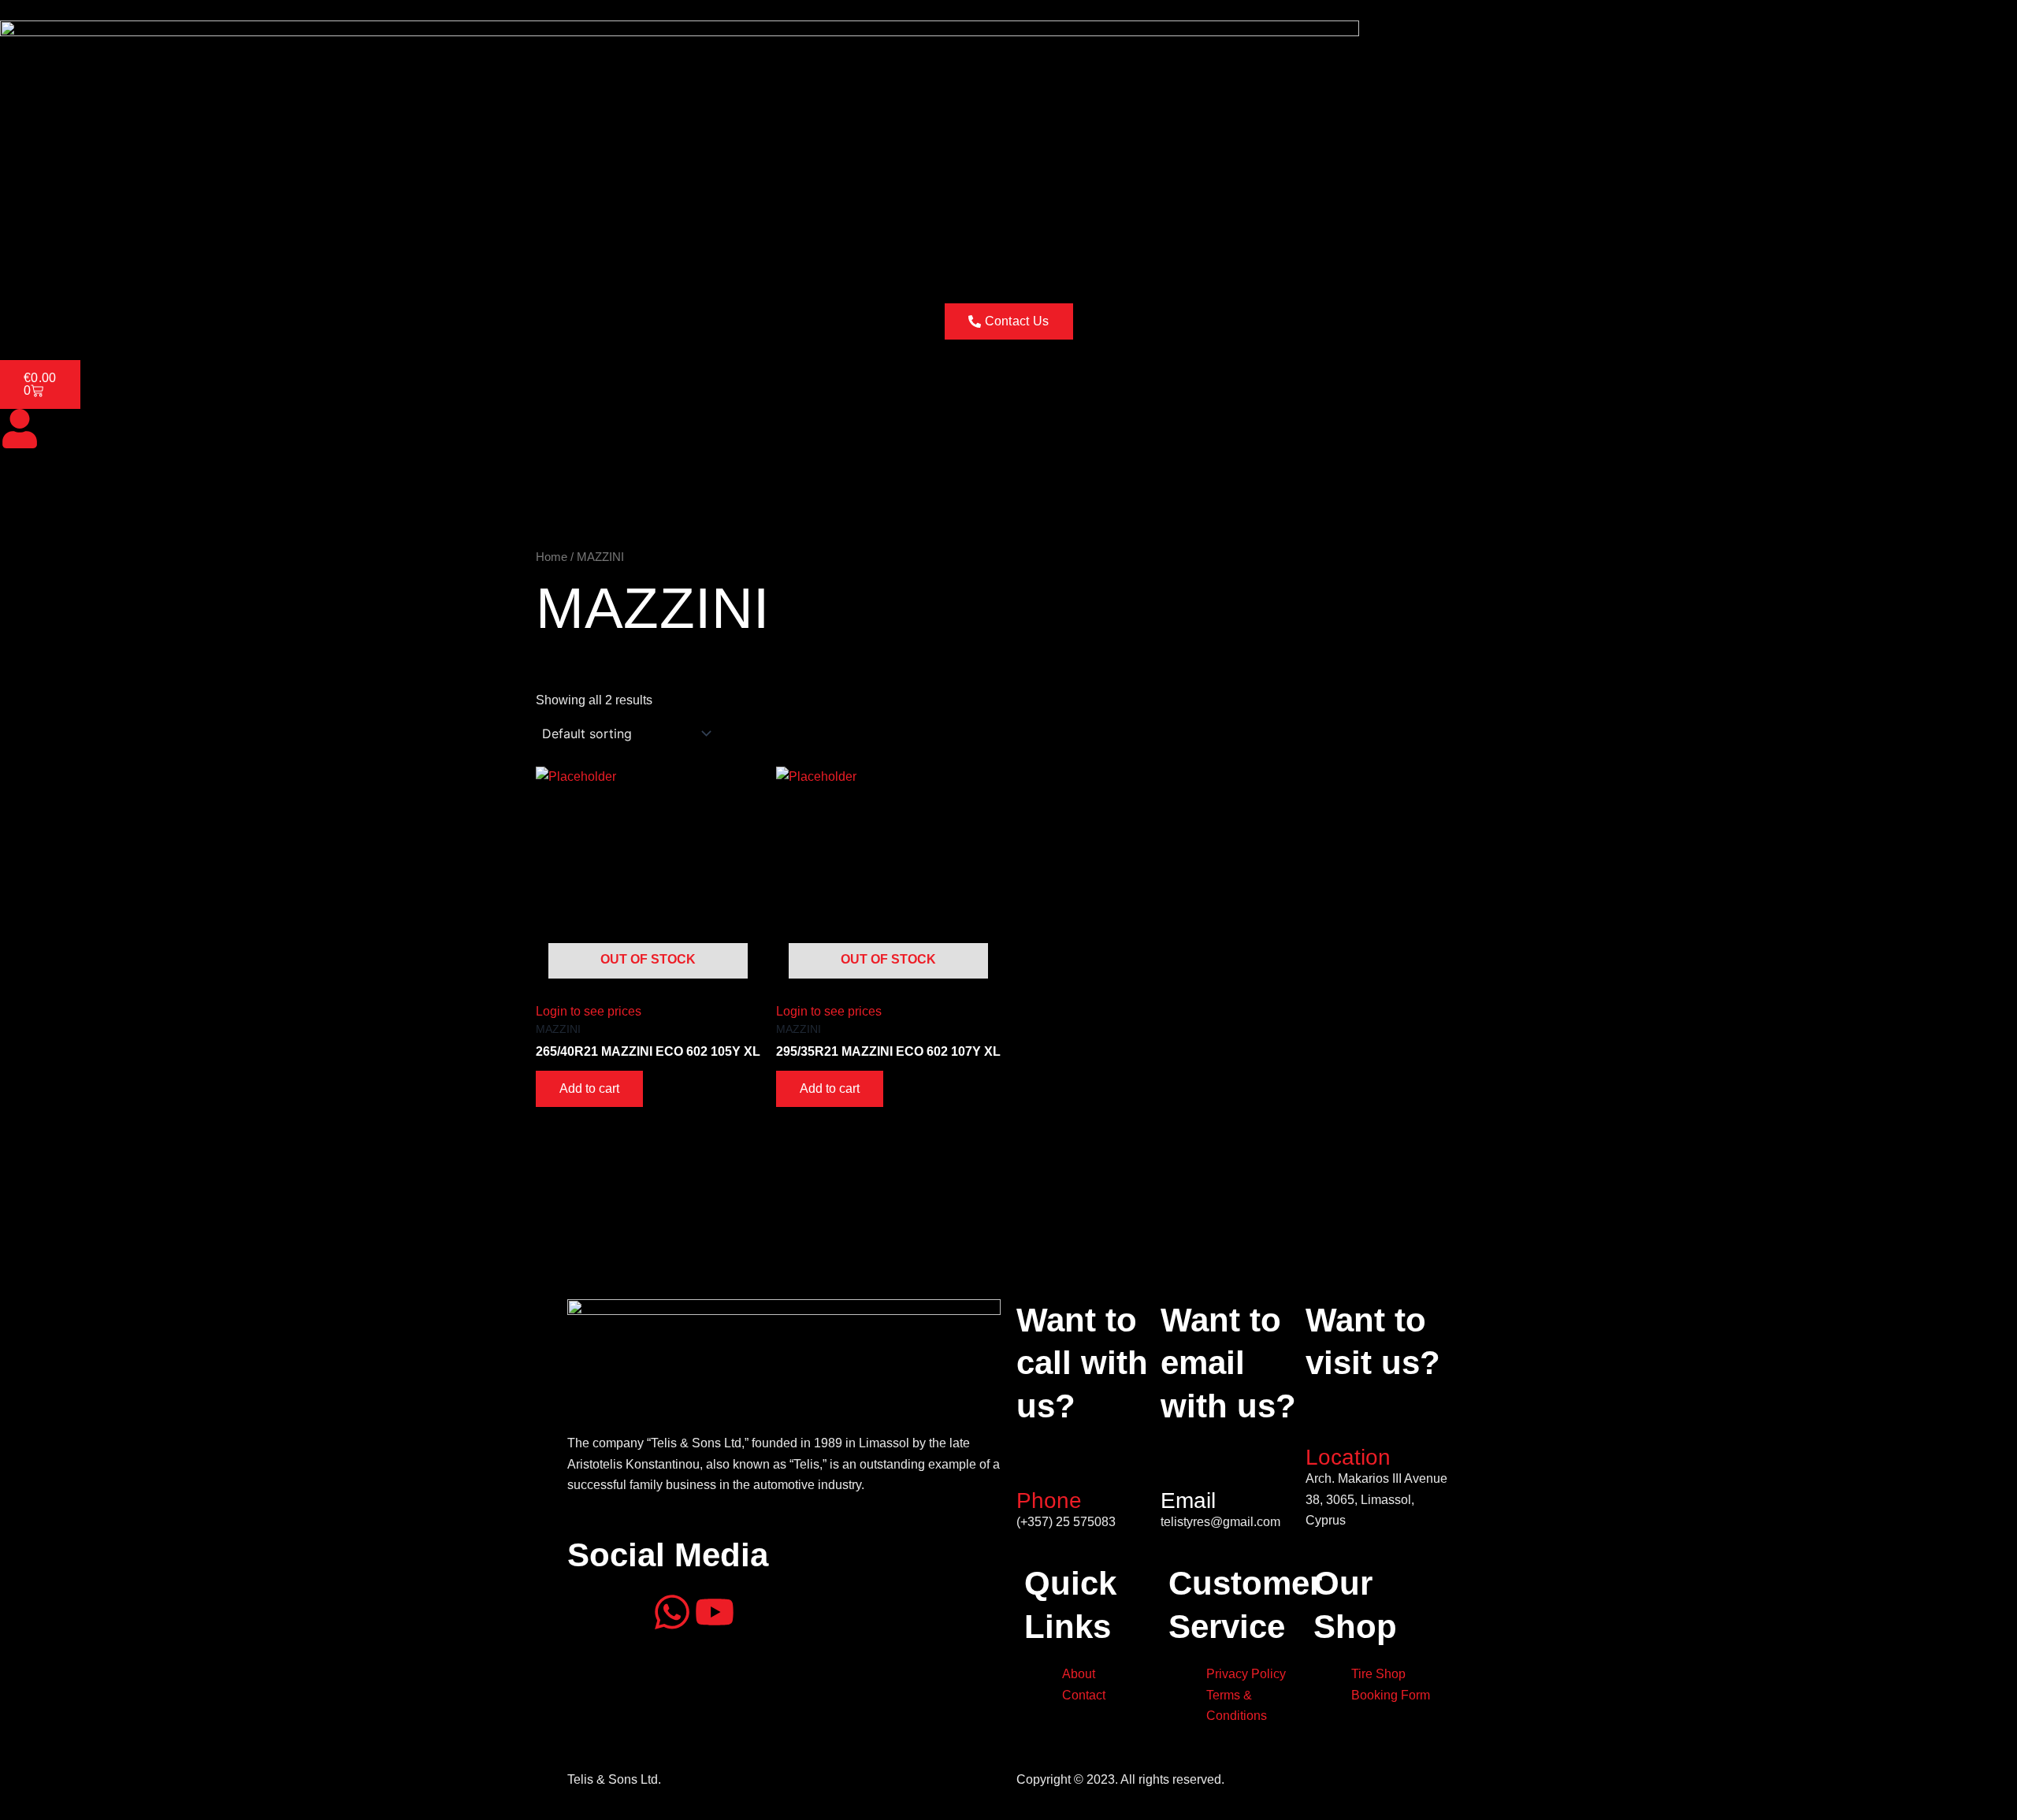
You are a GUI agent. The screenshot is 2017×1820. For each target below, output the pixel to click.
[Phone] (1036, 1463)
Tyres (149, 260)
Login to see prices (589, 1011)
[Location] (1325, 1421)
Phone (1049, 1501)
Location (1348, 1457)
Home (27, 260)
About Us (88, 260)
